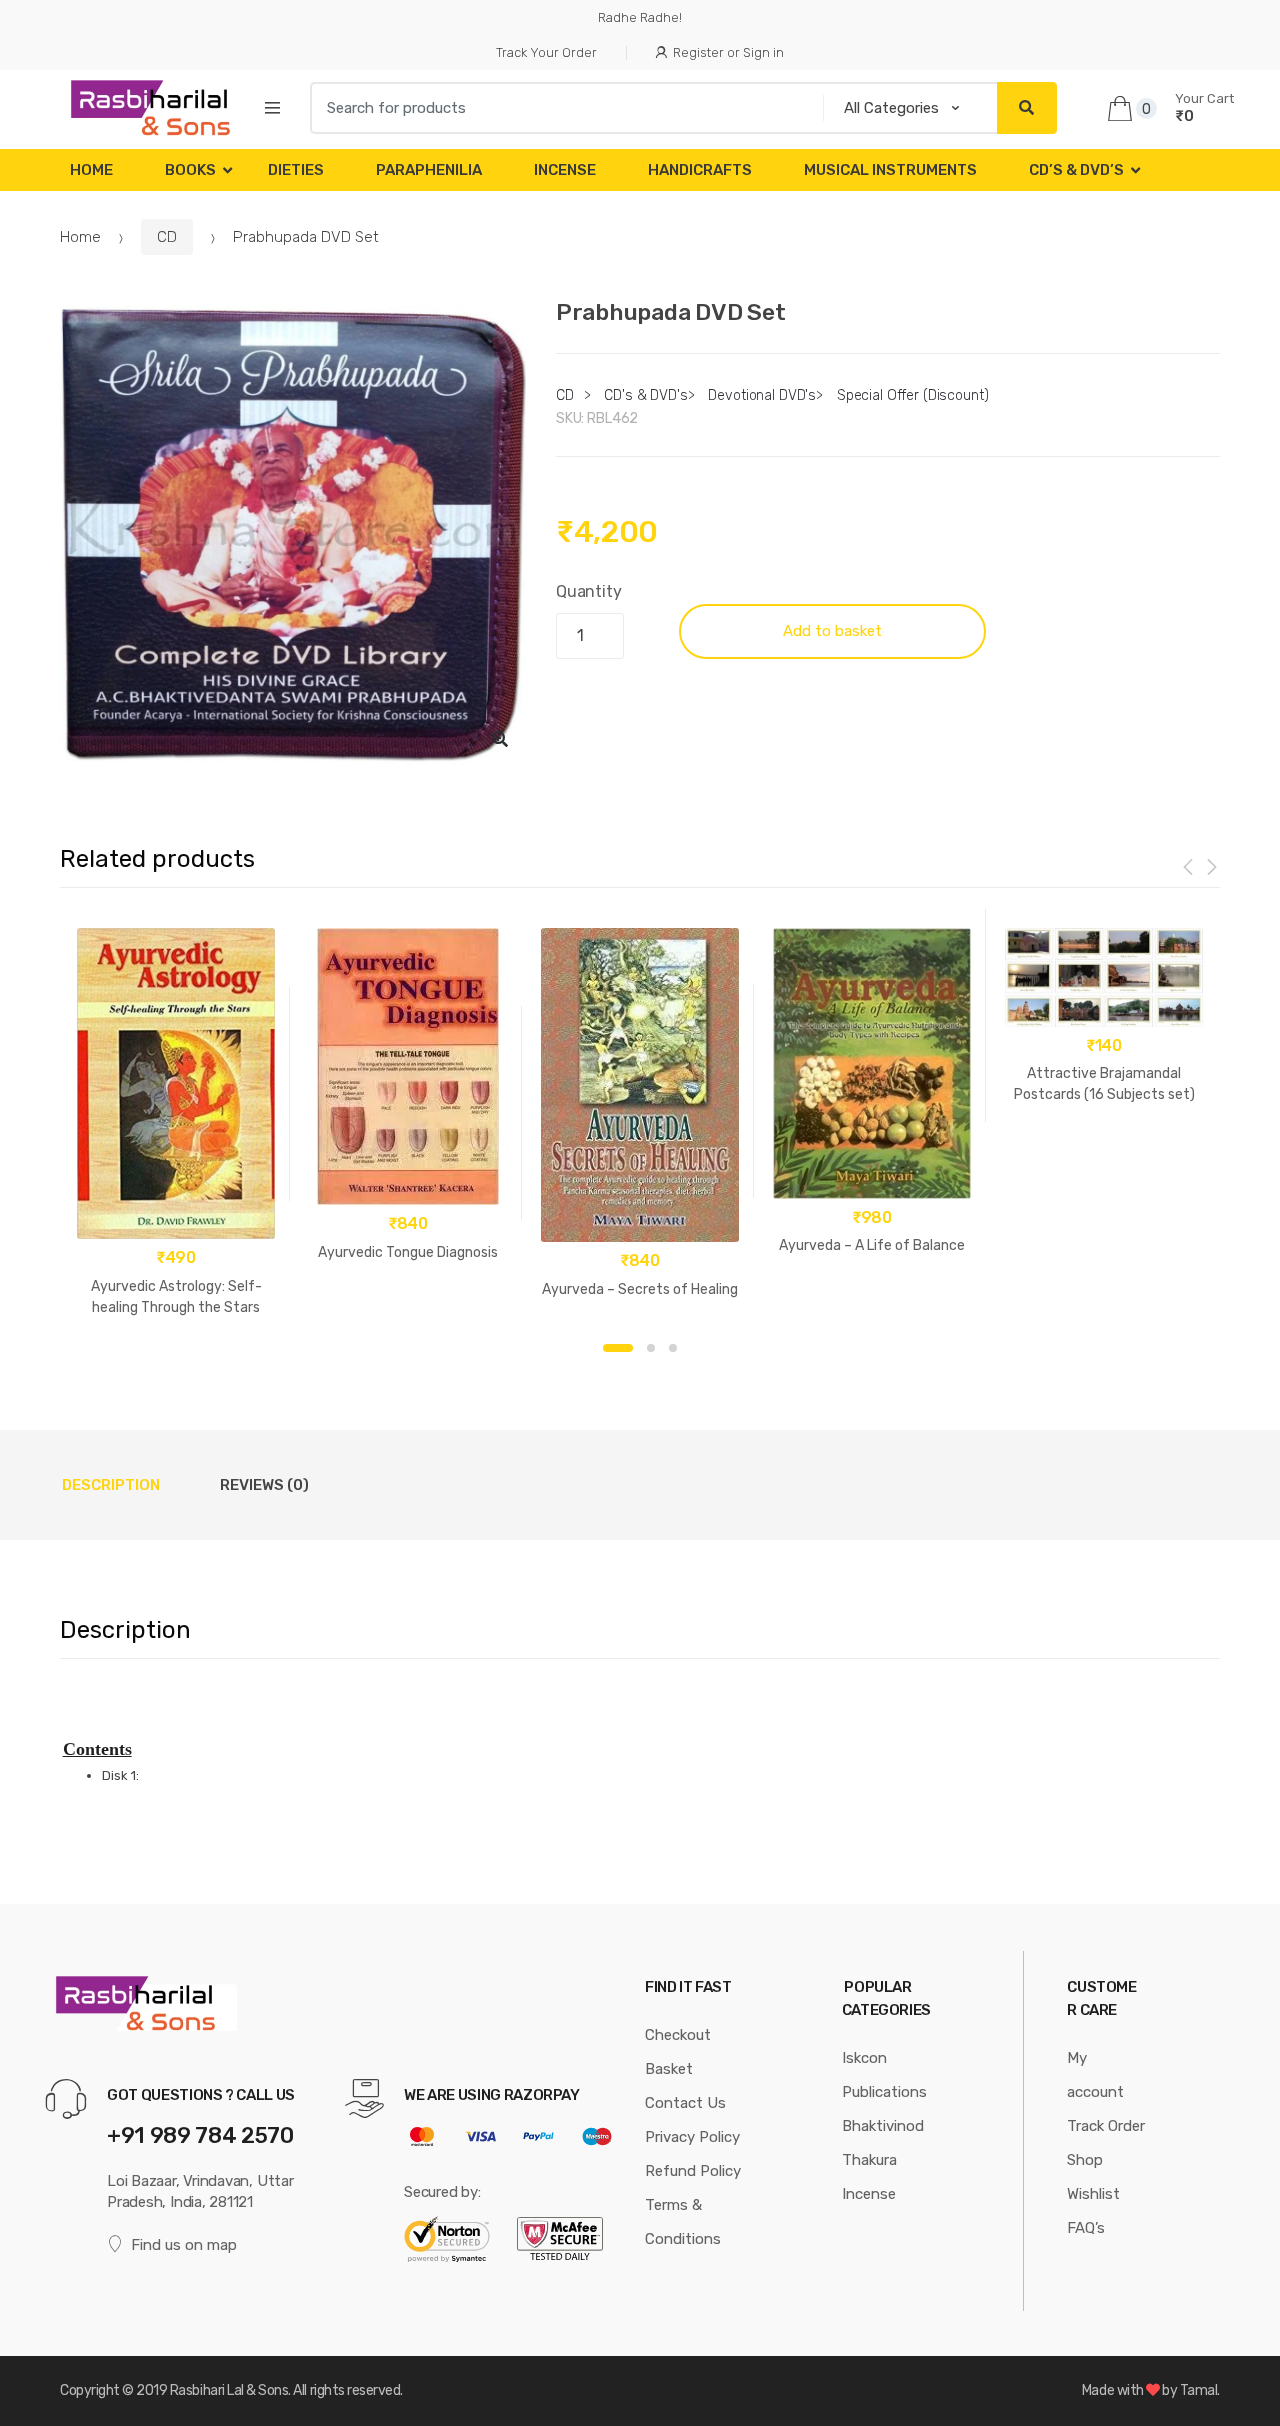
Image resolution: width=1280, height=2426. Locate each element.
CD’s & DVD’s (1076, 170)
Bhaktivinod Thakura (883, 2143)
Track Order (1106, 2126)
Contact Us (685, 2103)
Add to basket (832, 631)
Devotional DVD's (762, 395)
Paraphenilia (429, 170)
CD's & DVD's (645, 395)
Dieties (296, 170)
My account (1095, 2075)
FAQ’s (1086, 2228)
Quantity (589, 591)
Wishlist (1093, 2194)
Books (190, 170)
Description (111, 1485)
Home (91, 170)
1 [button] (618, 1348)
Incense (565, 170)
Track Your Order (546, 52)
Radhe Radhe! (640, 17)
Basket (669, 2069)
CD (167, 237)
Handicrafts (700, 170)
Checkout (678, 2035)
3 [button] (673, 1348)
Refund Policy (693, 2171)
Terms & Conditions (683, 2222)
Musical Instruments (890, 170)
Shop (1085, 2160)
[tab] (111, 1485)
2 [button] (651, 1348)
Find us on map (184, 2245)
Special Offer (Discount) (913, 395)
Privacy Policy (692, 2137)
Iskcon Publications (884, 2075)
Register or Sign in (728, 52)
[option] (293, 532)
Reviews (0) (264, 1485)
